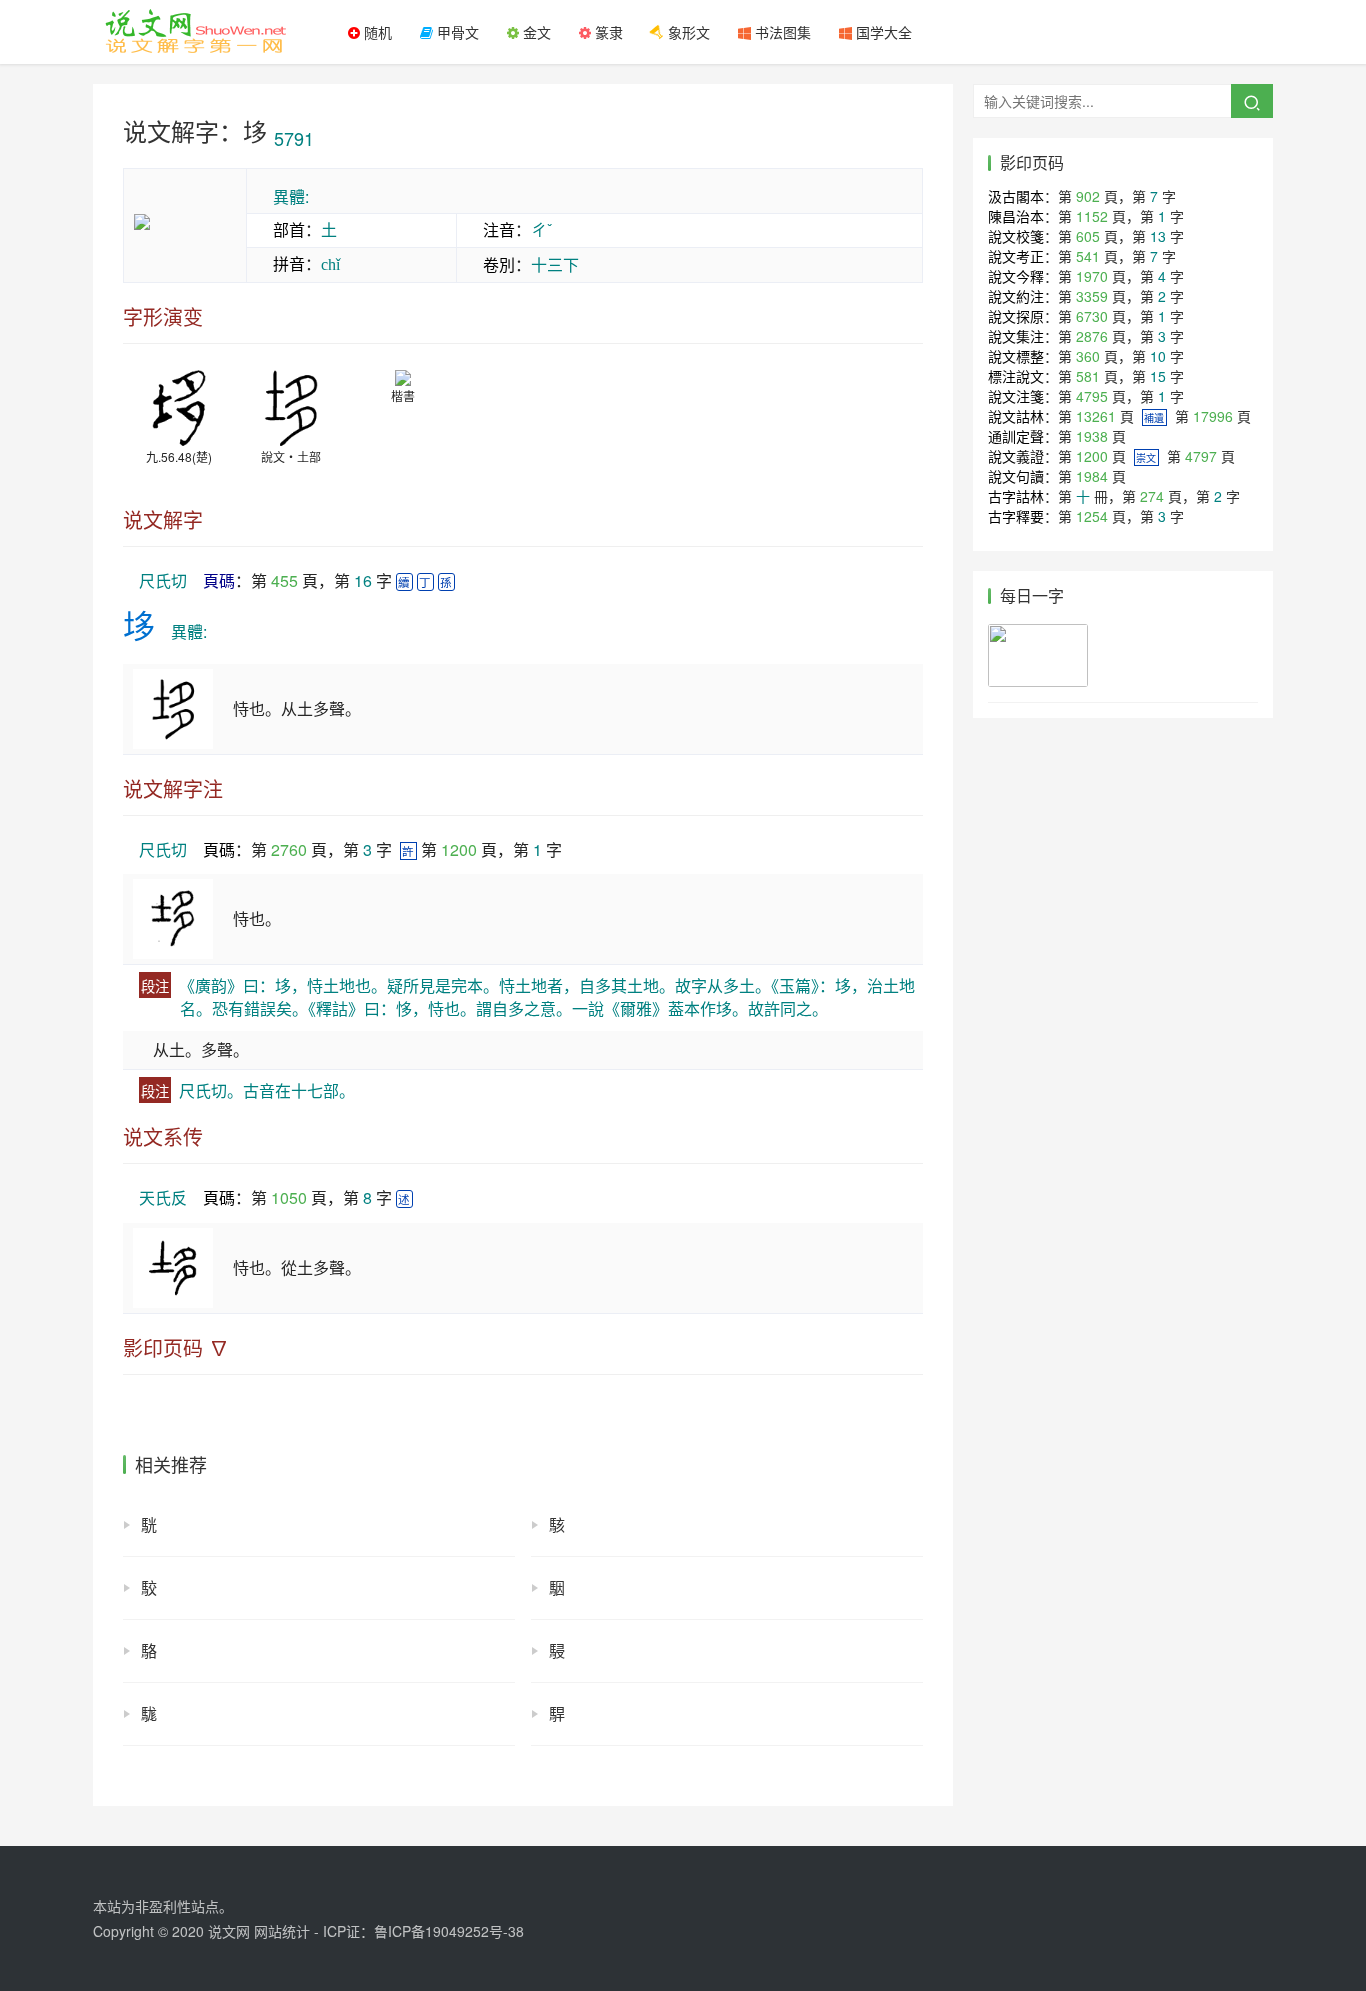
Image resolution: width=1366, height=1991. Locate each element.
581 (1088, 376)
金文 (535, 32)
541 (1088, 256)
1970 (1092, 276)
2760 (289, 849)
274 (1152, 496)
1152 (1092, 216)
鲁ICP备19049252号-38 (449, 1931)
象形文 (687, 32)
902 (1088, 196)
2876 (1092, 336)
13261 (1096, 416)
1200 (459, 849)
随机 (376, 32)
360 (1088, 356)
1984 (1092, 476)
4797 (1201, 456)
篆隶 (607, 32)
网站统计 (282, 1931)
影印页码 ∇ (176, 1348)
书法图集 (781, 32)
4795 (1092, 396)
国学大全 (882, 32)
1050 (289, 1197)
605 (1088, 236)
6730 (1092, 316)
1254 (1092, 516)
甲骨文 (456, 32)
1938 (1092, 436)
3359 (1092, 296)
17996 (1213, 416)
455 (284, 580)
